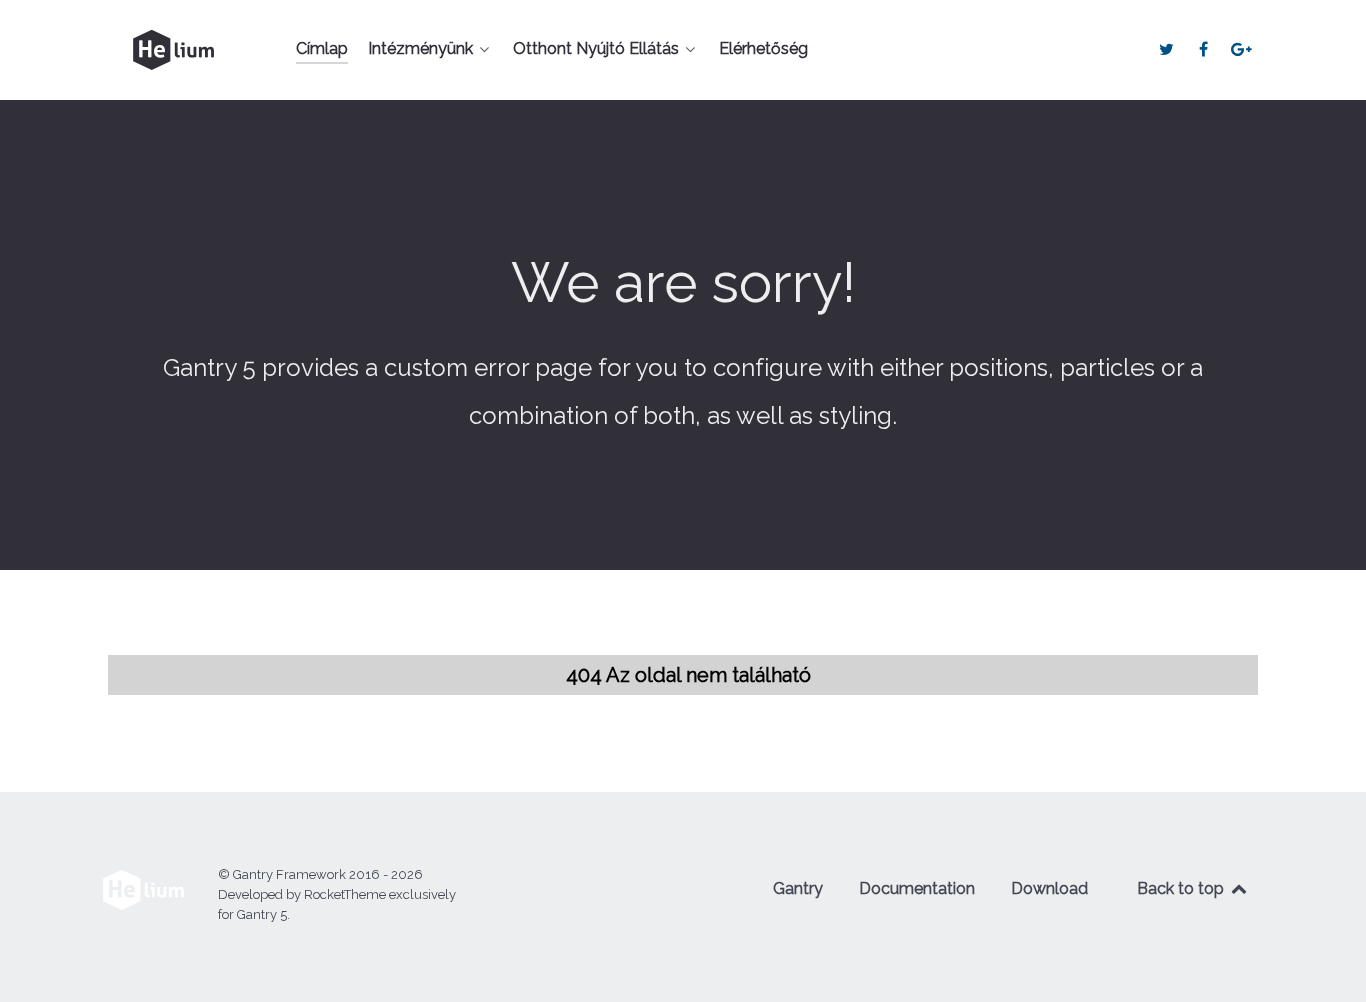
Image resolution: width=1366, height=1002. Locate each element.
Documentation (917, 888)
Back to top (1182, 888)
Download (1049, 888)
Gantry (798, 888)
